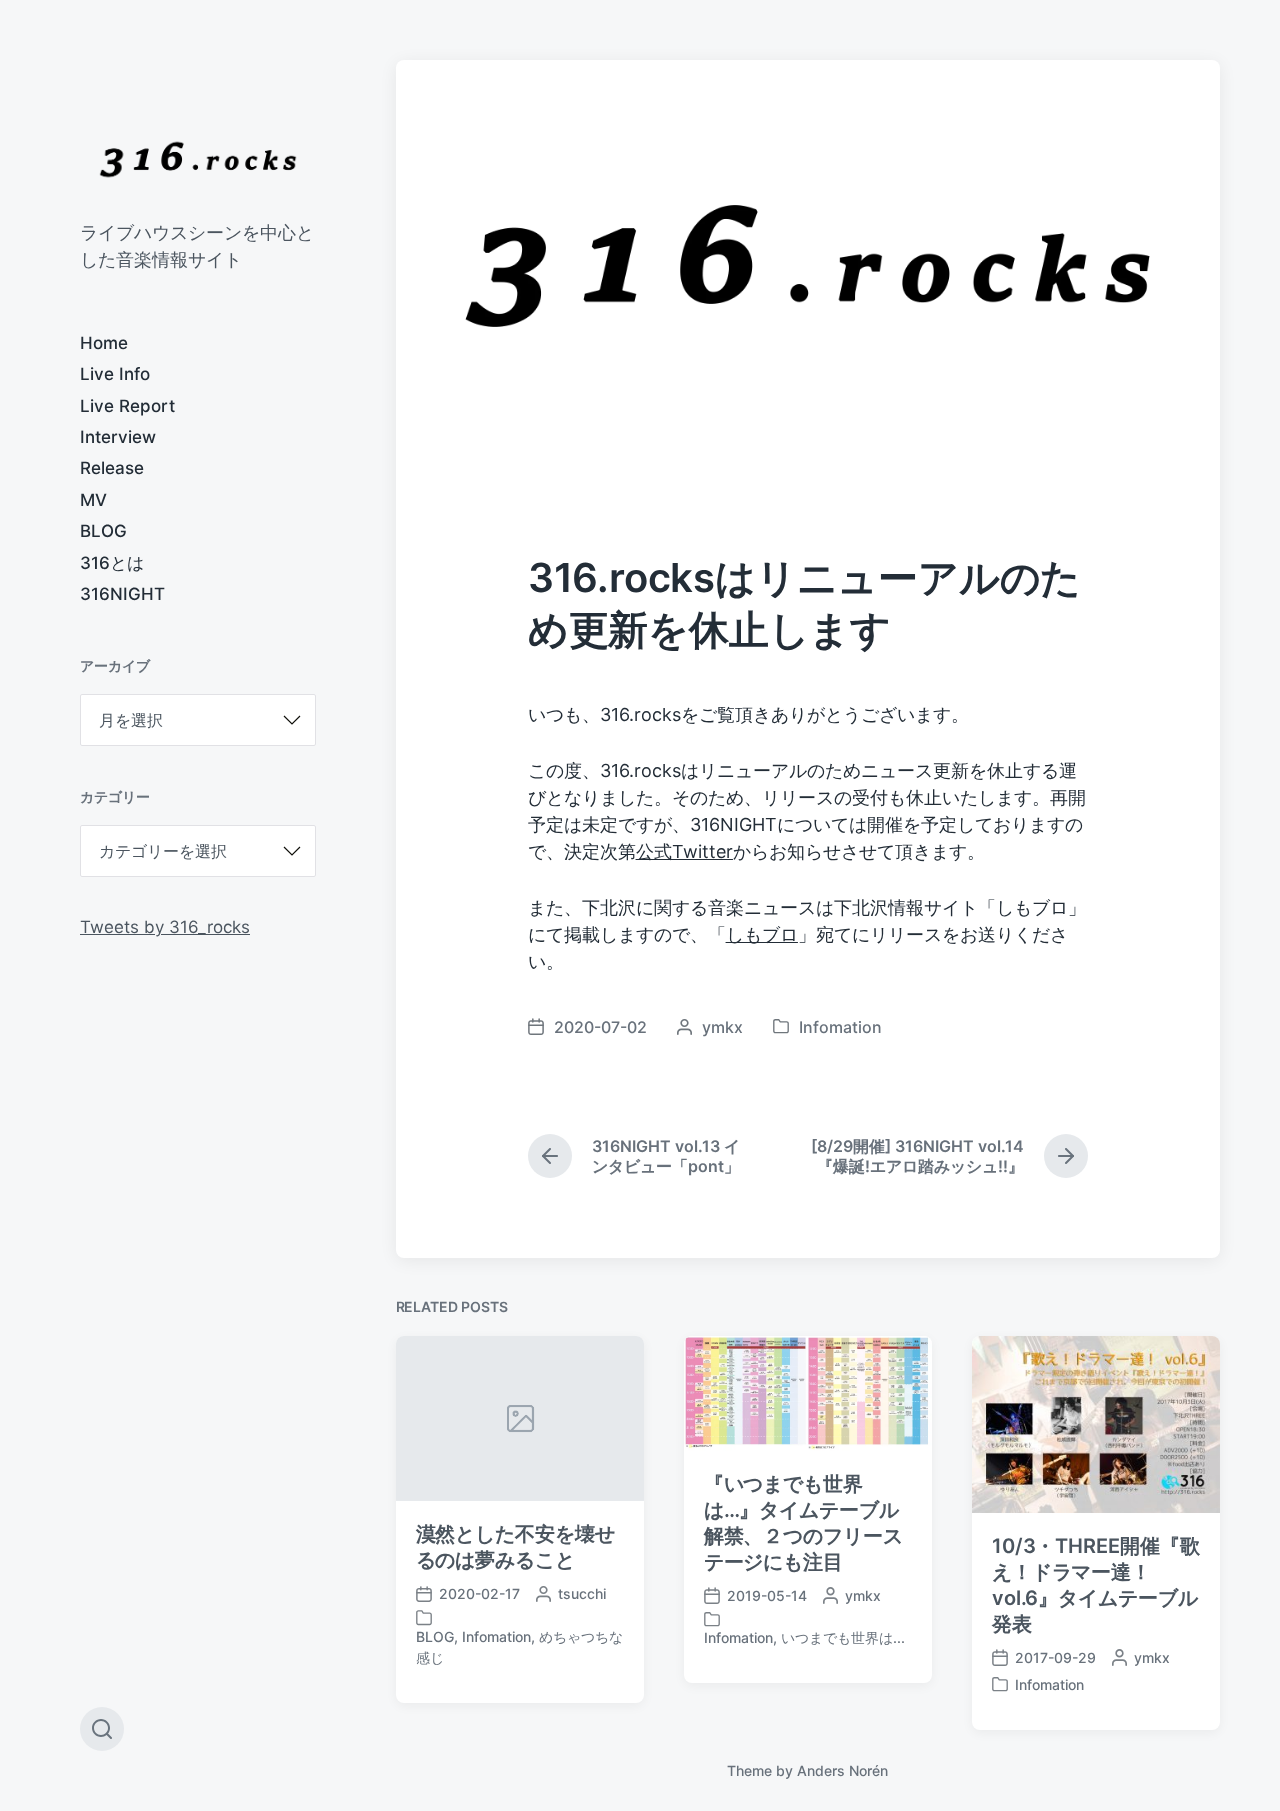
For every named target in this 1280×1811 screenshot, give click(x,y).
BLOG (103, 531)
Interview (118, 437)
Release (112, 468)
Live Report (127, 406)
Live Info (115, 374)
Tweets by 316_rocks (165, 927)
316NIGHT (122, 594)
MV (93, 500)
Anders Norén (842, 1770)
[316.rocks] (198, 159)
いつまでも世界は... (843, 1637)
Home (104, 343)
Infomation (840, 1027)
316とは (112, 563)
